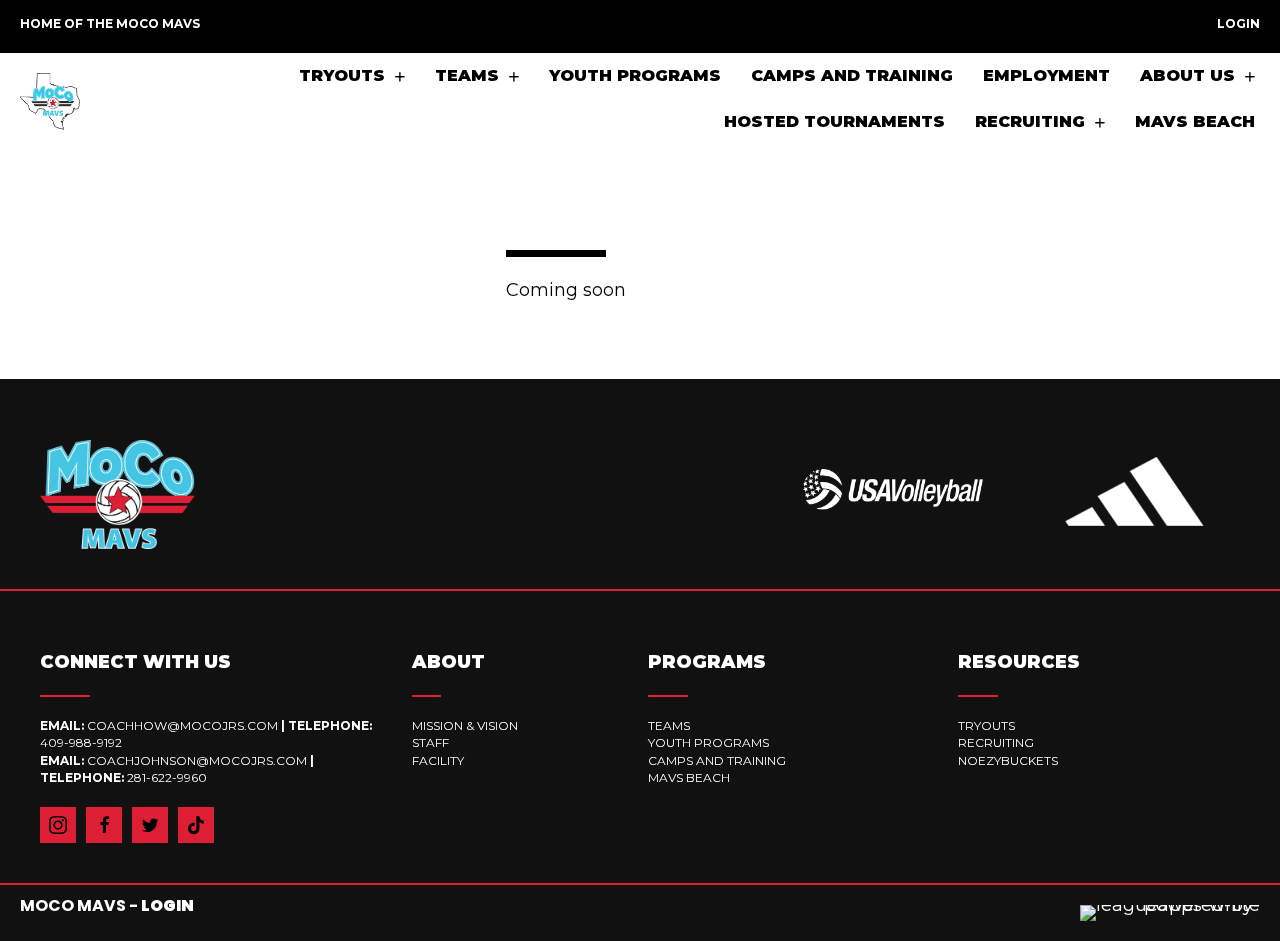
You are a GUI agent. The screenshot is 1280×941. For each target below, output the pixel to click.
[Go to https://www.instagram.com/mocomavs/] (58, 825)
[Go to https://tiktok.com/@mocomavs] (196, 825)
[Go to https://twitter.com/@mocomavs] (150, 825)
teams (669, 725)
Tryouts (986, 725)
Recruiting (996, 742)
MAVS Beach (689, 777)
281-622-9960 (167, 777)
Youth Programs (708, 742)
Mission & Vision (465, 725)
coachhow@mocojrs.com (184, 725)
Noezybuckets (1008, 760)
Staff (430, 742)
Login (1238, 23)
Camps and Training (717, 760)
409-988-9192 (81, 742)
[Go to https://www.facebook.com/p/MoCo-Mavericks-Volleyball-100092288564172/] (104, 825)
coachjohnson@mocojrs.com (197, 760)
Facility (438, 760)
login (167, 905)
